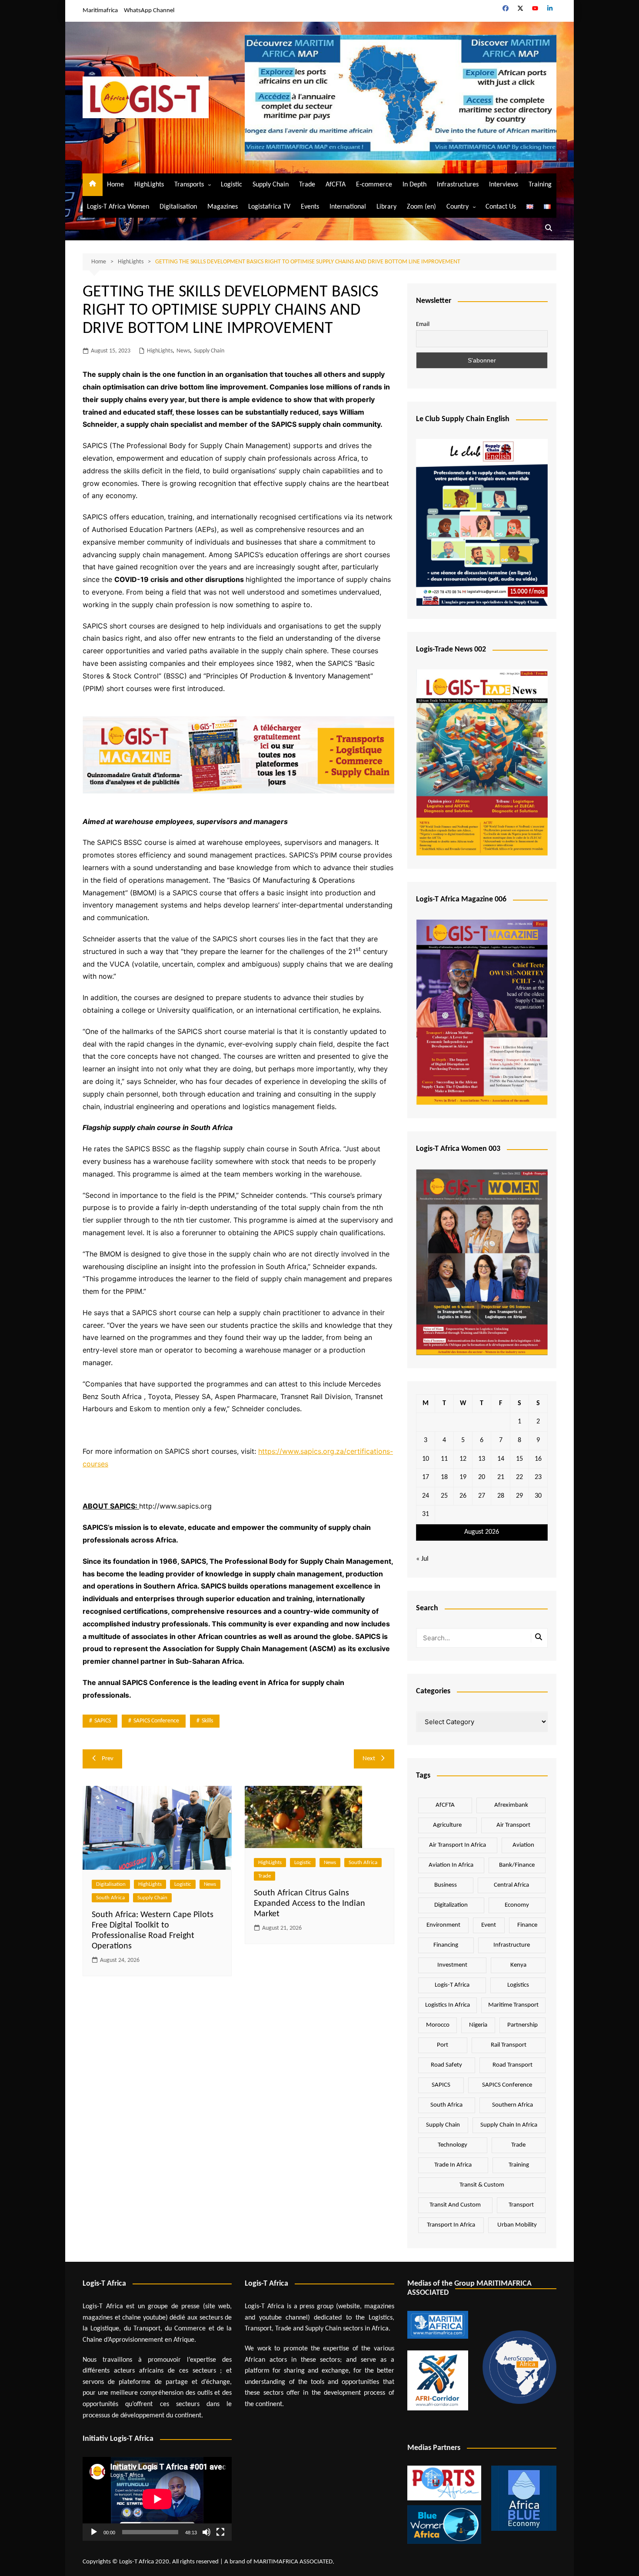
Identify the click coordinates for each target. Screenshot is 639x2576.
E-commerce (374, 185)
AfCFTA (336, 185)
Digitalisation (178, 207)
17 (426, 1477)
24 (426, 1496)
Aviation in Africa (451, 1865)
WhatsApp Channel (149, 11)
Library (386, 207)
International (348, 207)
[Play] (94, 2532)
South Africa (110, 1898)
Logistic (231, 185)
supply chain (443, 2125)
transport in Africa (451, 2225)
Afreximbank (511, 1805)
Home (115, 185)
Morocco (438, 2025)
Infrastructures (458, 185)
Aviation (523, 1845)
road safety (446, 2065)
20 (482, 1477)
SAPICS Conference (156, 1721)
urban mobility (517, 2225)
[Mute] (206, 2532)
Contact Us (501, 207)
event (489, 1925)
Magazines (223, 207)
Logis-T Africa (452, 1985)
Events (310, 207)
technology (453, 2145)
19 (463, 1477)
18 (444, 1477)
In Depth (414, 185)
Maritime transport (513, 2005)
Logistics (518, 1985)
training (519, 2165)
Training (540, 185)
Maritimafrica (100, 11)
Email (423, 324)
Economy (517, 1905)
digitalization (451, 1905)
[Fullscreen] (220, 2532)
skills (207, 1721)
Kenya (518, 1965)
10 (426, 1459)
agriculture (447, 1825)
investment (452, 1965)
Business (446, 1885)
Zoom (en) (421, 207)
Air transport (513, 1825)
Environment (443, 1925)
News (183, 351)
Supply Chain (271, 185)
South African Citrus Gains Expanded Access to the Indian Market (310, 1904)
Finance (527, 1925)
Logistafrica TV (269, 207)
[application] (157, 2499)
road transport (513, 2065)
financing (446, 1945)
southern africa (513, 2105)
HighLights (149, 185)
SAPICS (103, 1721)
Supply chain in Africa (509, 2125)
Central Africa (511, 1885)
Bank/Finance (517, 1865)
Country (458, 207)
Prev (108, 1759)
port (443, 2045)
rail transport (509, 2045)
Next (369, 1759)
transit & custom (482, 2185)
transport (521, 2205)
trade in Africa (453, 2165)
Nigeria (478, 2025)
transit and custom (455, 2205)
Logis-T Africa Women (118, 207)
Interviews (504, 185)
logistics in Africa (448, 2005)
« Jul (422, 1559)
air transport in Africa (458, 1845)
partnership (523, 2025)
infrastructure (512, 1945)
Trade (307, 185)
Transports (189, 185)
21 (501, 1477)
